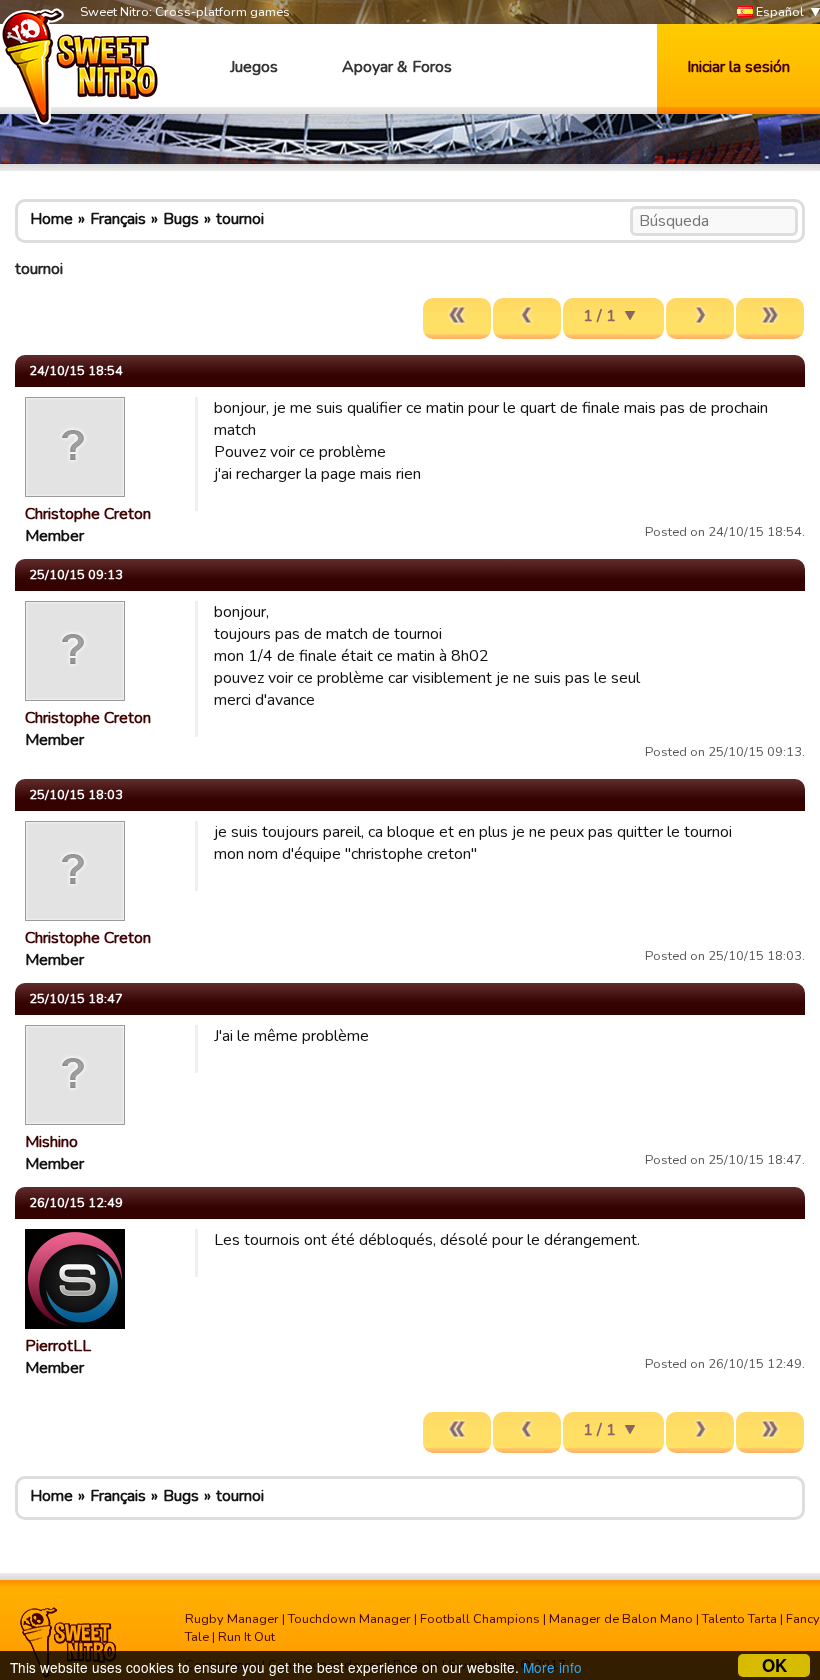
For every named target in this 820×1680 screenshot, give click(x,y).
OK (774, 1665)
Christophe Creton (88, 514)
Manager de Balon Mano (621, 1619)
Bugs (181, 219)
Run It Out (246, 1637)
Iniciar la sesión (738, 67)
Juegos (254, 67)
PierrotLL (58, 1346)
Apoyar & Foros (397, 67)
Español (778, 12)
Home (51, 219)
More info (552, 1667)
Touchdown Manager (349, 1619)
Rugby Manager (232, 1619)
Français (118, 219)
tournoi (240, 219)
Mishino (51, 1142)
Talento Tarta (739, 1619)
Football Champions (480, 1619)
